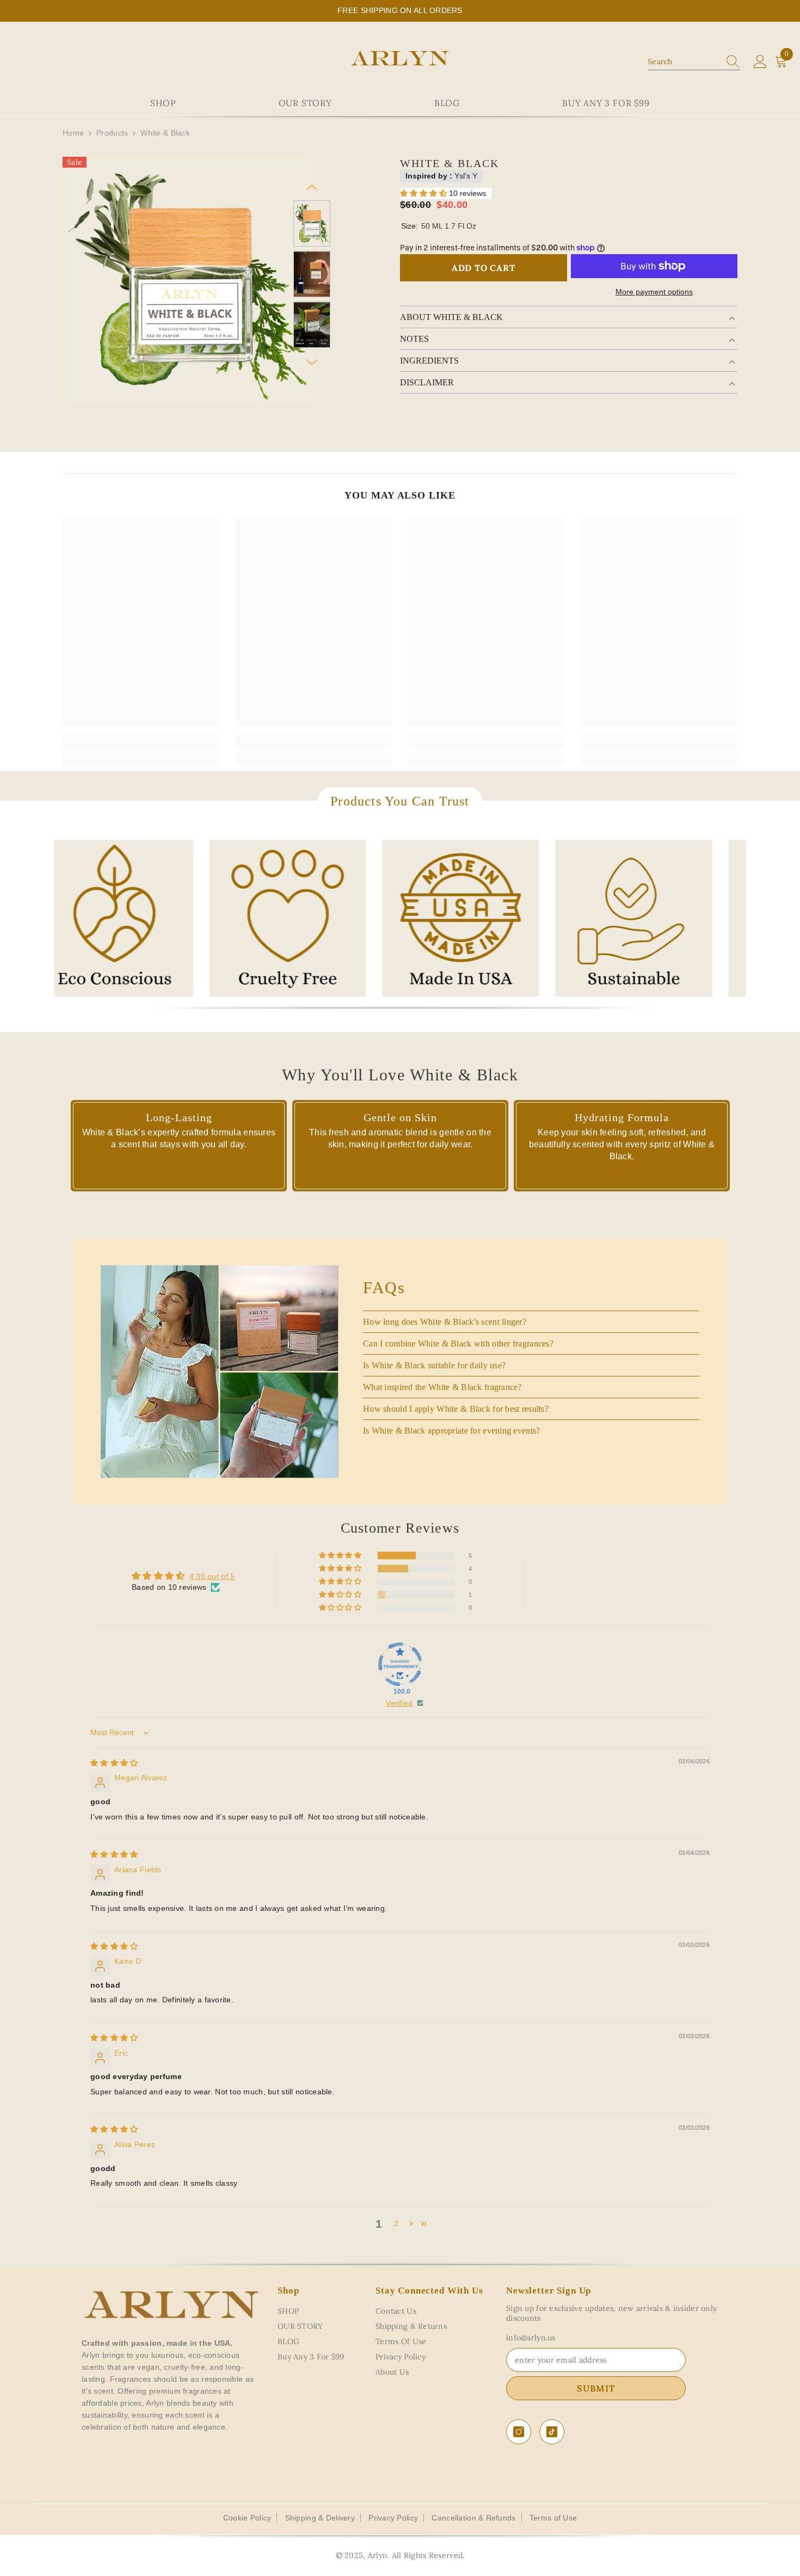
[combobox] (684, 62)
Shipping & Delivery (320, 2518)
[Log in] (760, 62)
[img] (114, 1763)
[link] (141, 741)
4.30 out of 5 (212, 1576)
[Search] (694, 62)
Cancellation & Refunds (473, 2518)
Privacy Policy (393, 2518)
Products (112, 133)
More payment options (654, 292)
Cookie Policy (247, 2518)
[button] (312, 187)
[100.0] (400, 1664)
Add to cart (484, 268)
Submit (596, 2388)
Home (73, 133)
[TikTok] (552, 2432)
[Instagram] (519, 2432)
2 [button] (396, 2223)
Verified (399, 1703)
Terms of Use (553, 2518)
